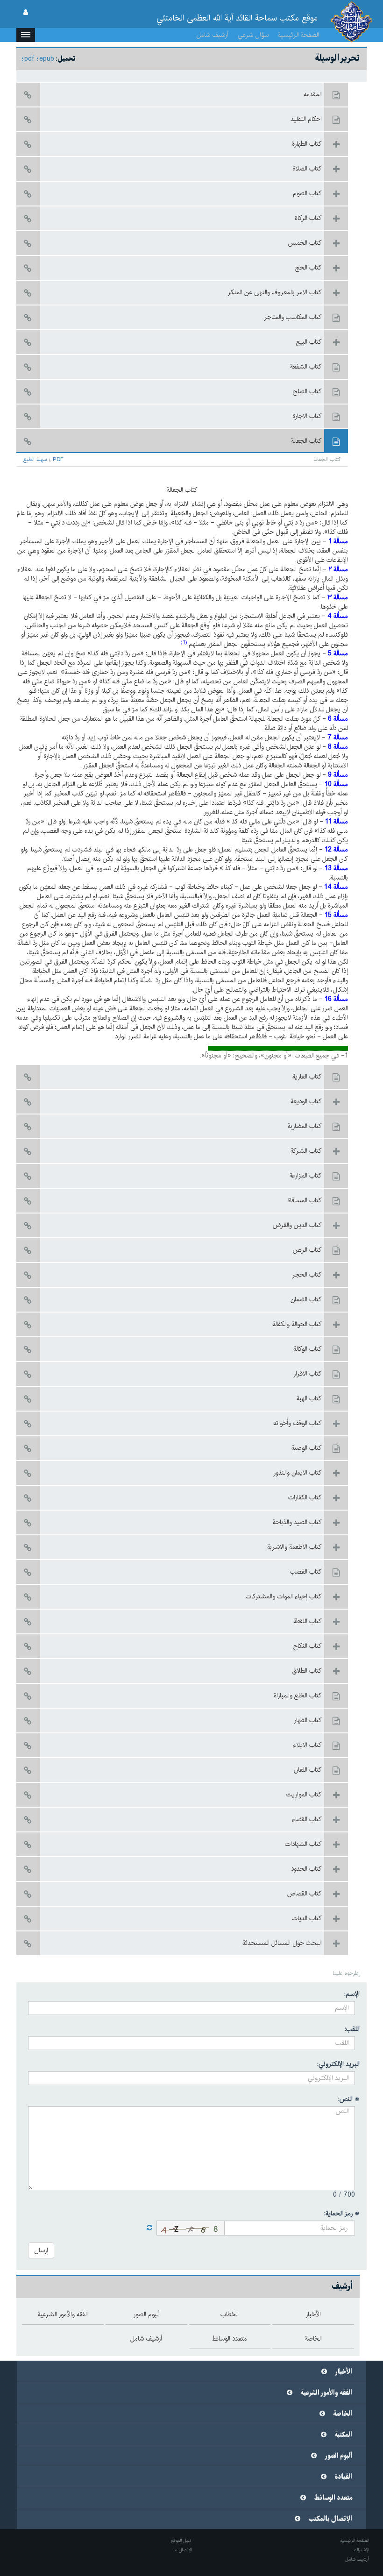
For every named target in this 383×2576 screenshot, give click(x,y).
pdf (29, 59)
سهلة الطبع (35, 460)
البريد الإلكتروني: (338, 2064)
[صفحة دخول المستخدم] (26, 13)
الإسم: (352, 1994)
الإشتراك (361, 2550)
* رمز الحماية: (342, 2214)
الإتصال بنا (182, 2550)
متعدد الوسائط (333, 2498)
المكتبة (344, 2435)
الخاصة (343, 2414)
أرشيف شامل (213, 35)
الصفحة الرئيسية (298, 35)
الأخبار (344, 2372)
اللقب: (352, 2029)
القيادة (344, 2477)
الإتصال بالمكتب (330, 2519)
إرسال (41, 2250)
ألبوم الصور (339, 2456)
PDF (58, 460)
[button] (26, 35)
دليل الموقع (181, 2541)
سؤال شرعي (253, 35)
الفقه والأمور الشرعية (326, 2393)
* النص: (349, 2099)
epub (47, 59)
